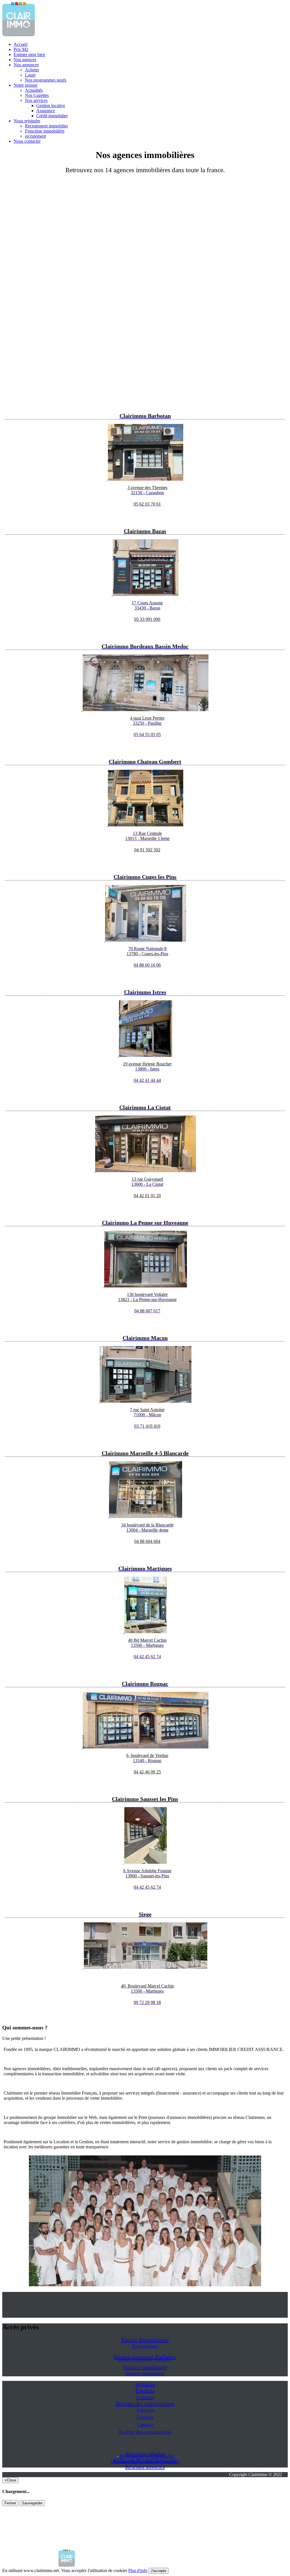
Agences (145, 2384)
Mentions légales (128, 2462)
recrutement (35, 136)
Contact (145, 2397)
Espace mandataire (145, 2367)
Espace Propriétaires (145, 2340)
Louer (30, 75)
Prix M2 (21, 49)
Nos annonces (26, 65)
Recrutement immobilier (46, 126)
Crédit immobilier (52, 116)
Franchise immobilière (45, 131)
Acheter (32, 70)
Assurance (46, 111)
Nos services (36, 100)
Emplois (145, 2391)
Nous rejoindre (27, 121)
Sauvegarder (32, 2503)
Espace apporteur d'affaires (145, 2359)
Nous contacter (27, 141)
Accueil (21, 44)
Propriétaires (145, 2346)
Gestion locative (51, 105)
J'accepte (158, 2571)
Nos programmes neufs (46, 80)
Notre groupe (25, 85)
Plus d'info (138, 2570)
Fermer (10, 2503)
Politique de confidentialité (147, 2456)
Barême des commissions (145, 2404)
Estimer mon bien (29, 55)
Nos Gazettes (37, 95)
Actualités (34, 90)
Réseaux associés (145, 2467)
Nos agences (25, 60)
